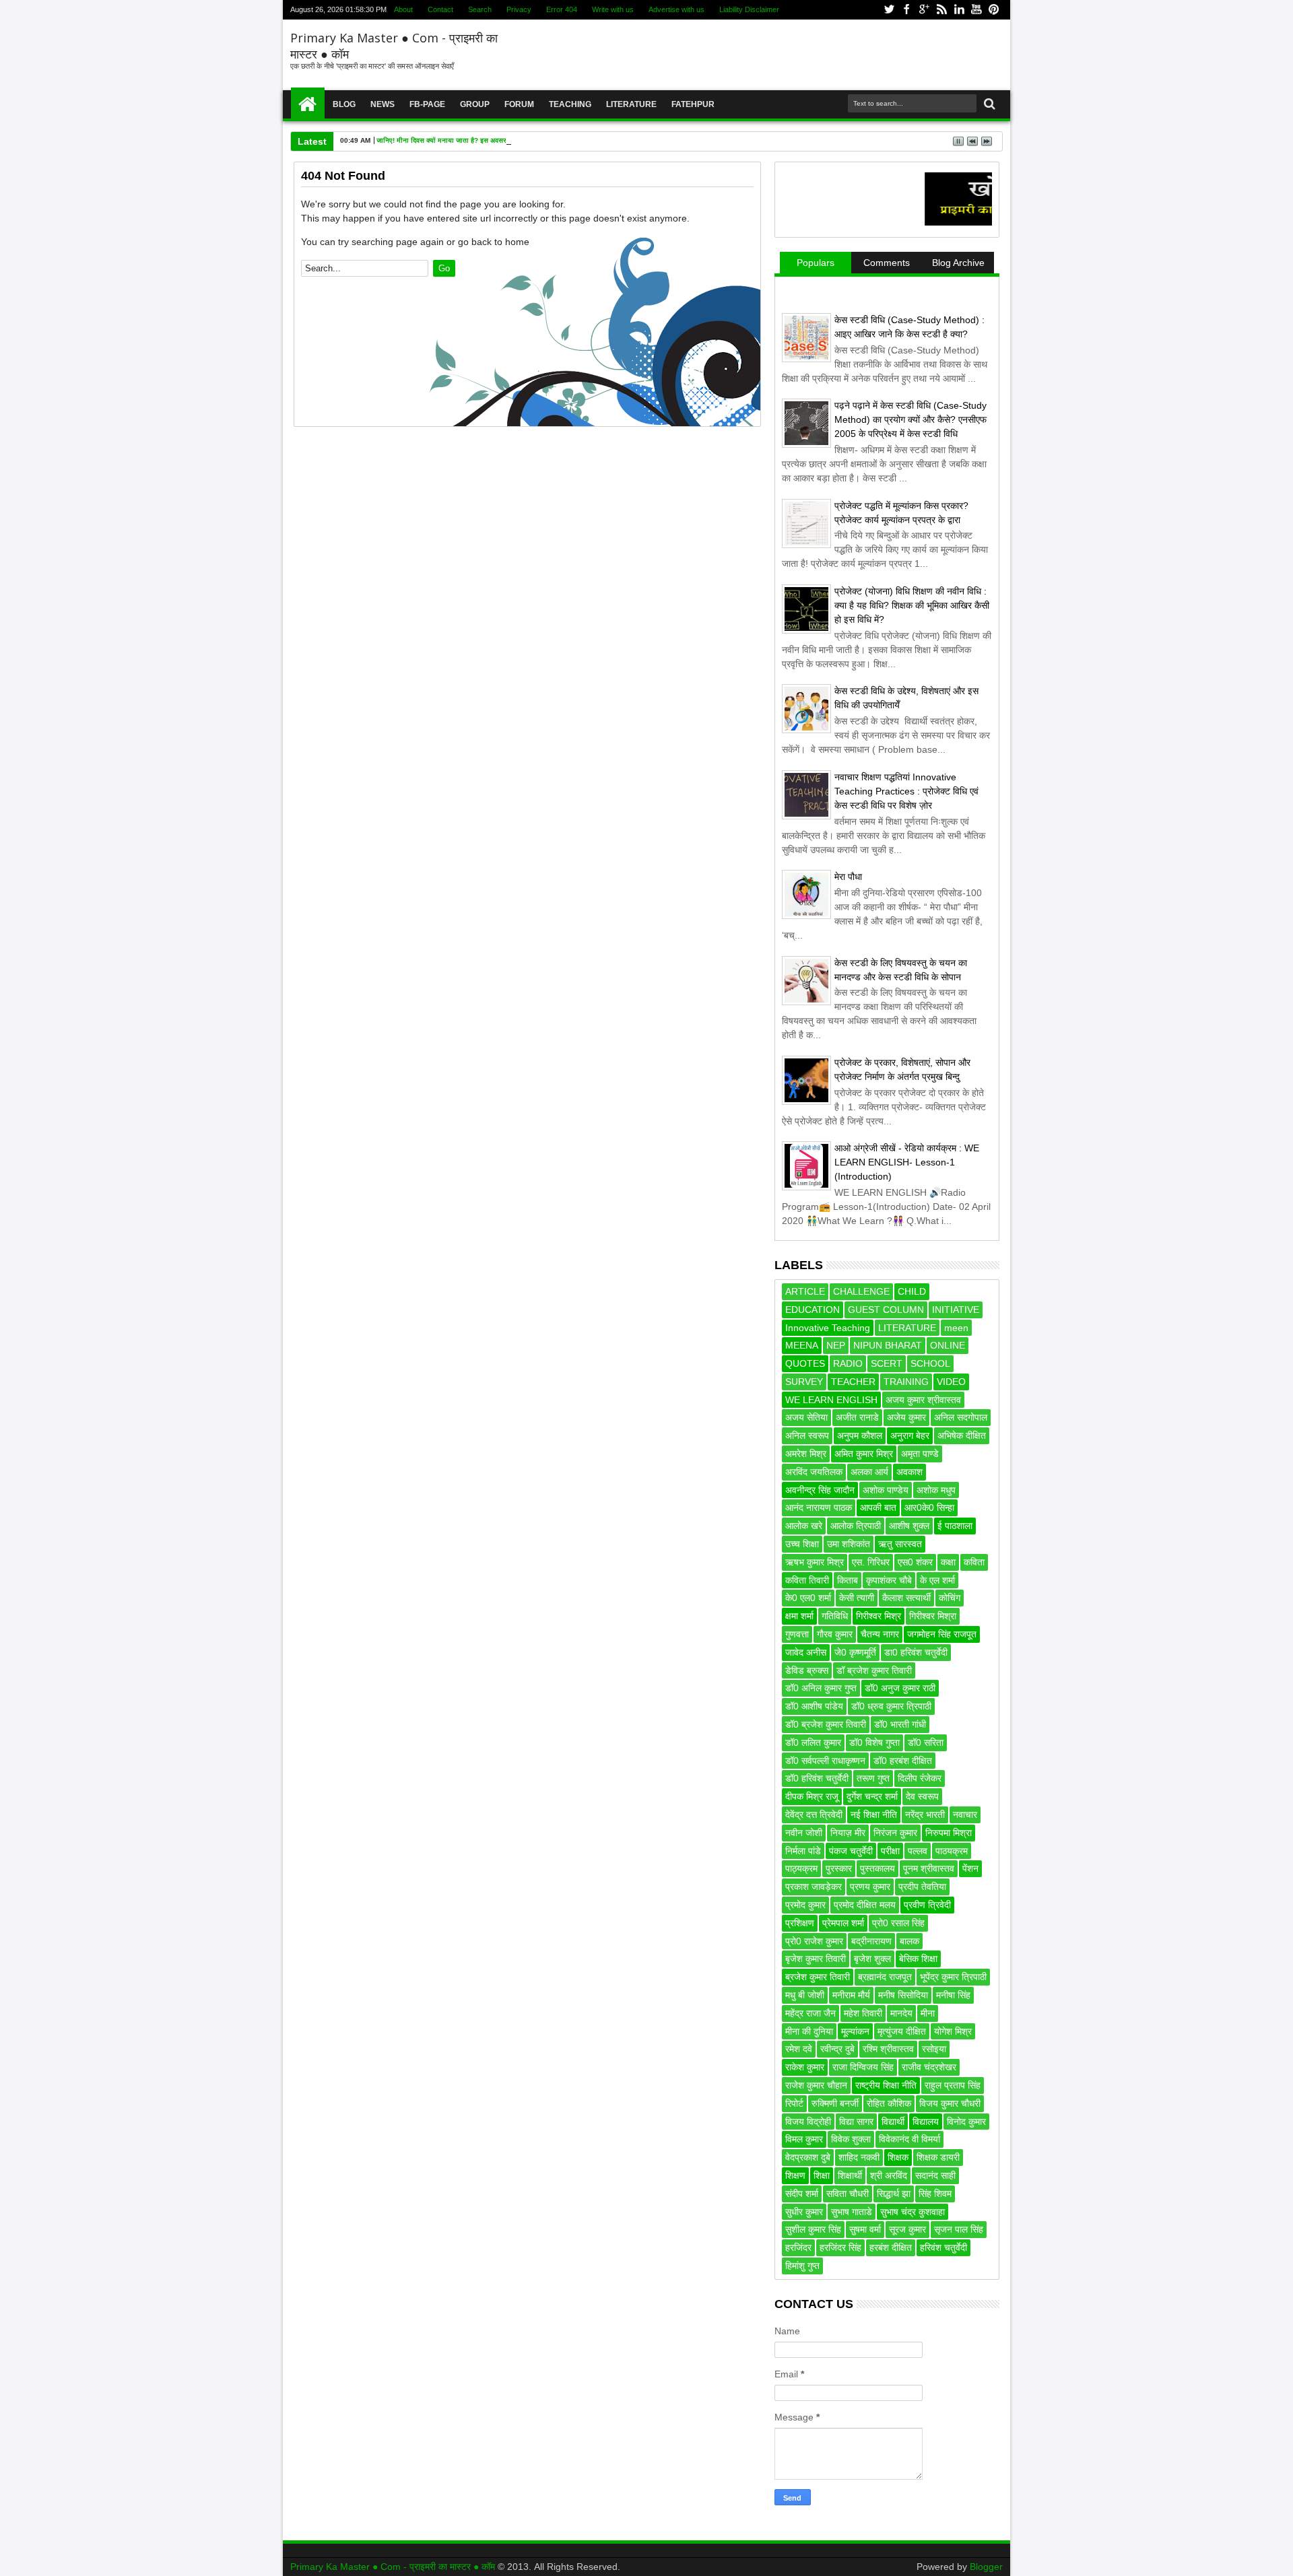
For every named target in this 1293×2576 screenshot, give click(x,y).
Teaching (570, 104)
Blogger (986, 2567)
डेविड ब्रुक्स (807, 1670)
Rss (941, 10)
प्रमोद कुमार (805, 1905)
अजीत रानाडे (857, 1417)
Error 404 (562, 9)
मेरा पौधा (848, 877)
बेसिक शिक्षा (918, 1959)
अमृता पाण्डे (920, 1454)
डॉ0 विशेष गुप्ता (874, 1742)
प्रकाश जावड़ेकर (814, 1887)
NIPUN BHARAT (888, 1345)
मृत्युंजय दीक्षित (902, 2031)
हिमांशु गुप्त (802, 2266)
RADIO (848, 1363)
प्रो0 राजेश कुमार (814, 1941)
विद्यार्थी (893, 2122)
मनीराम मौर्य (851, 1995)
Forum (519, 104)
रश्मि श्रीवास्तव (888, 2049)
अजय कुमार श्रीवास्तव (923, 1400)
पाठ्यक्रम (801, 1868)
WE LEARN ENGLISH (831, 1400)
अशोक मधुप (936, 1490)
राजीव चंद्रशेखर (929, 2067)
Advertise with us (676, 9)
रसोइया (934, 2049)
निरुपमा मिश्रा (949, 1833)
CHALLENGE (861, 1291)
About (403, 9)
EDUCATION (813, 1310)
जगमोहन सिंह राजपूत (942, 1634)
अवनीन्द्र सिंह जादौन (820, 1490)
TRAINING (906, 1382)
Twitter (889, 10)
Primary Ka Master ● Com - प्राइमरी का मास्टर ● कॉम (394, 2567)
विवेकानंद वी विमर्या (909, 2139)
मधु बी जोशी (805, 1995)
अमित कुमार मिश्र (864, 1454)
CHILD (912, 1291)
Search (480, 9)
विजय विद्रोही (808, 2122)
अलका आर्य (869, 1472)
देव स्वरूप (922, 1796)
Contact (440, 9)
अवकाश (909, 1472)
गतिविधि (835, 1616)
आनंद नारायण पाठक (819, 1507)
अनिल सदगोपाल (961, 1417)
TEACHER (853, 1382)
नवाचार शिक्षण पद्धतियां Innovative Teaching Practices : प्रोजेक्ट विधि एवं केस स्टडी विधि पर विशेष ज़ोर (906, 791)
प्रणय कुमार (870, 1887)
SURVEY (804, 1382)
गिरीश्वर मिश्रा (933, 1616)
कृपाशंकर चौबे (889, 1580)
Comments (887, 263)
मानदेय (901, 2013)
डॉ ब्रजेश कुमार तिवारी (874, 1670)
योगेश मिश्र (953, 2031)
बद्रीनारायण (871, 1941)
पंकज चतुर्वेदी (851, 1851)
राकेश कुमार (805, 2067)
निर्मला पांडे (803, 1851)
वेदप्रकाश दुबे (808, 2157)
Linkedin (959, 10)
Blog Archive (958, 263)
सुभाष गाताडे (852, 2212)
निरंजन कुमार (895, 1833)
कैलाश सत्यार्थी (906, 1598)
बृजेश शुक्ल (872, 1959)
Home (308, 104)
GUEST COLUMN (886, 1310)
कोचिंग (950, 1598)
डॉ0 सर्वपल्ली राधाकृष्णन (825, 1761)
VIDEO (951, 1382)
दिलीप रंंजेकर (920, 1778)
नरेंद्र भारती (925, 1815)
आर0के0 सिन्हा (929, 1507)
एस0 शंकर (915, 1562)
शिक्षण (795, 2175)
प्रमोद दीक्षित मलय (865, 1905)
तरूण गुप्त (873, 1778)
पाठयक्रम (952, 1851)
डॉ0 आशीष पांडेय (814, 1706)
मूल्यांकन (855, 2031)
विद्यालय (926, 2122)
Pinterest (994, 10)
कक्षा (948, 1562)
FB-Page (427, 104)
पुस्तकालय (877, 1868)
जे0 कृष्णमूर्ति (855, 1652)
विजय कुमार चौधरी (950, 2103)
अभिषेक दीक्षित (962, 1435)
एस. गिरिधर (871, 1562)
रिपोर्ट (794, 2103)
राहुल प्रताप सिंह (953, 2085)
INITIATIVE (956, 1310)
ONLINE (948, 1345)
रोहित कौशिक (889, 2103)
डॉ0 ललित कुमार (813, 1742)
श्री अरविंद (889, 2175)
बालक (909, 1941)
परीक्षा (890, 1851)
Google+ (924, 10)
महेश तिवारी (863, 2013)
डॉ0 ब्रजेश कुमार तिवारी (826, 1724)
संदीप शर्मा (802, 2194)
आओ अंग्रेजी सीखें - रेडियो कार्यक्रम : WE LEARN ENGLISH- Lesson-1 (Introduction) (907, 1162)
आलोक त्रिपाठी (856, 1526)
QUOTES (805, 1363)
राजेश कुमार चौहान (816, 2085)
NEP (836, 1345)
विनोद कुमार (966, 2122)
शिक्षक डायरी (938, 2157)
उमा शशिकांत (849, 1544)
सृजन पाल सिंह (959, 2229)
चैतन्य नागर (880, 1634)
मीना (928, 2013)
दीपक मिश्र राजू (812, 1796)
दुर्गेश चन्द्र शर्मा (872, 1796)
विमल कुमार (804, 2139)
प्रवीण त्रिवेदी (927, 1905)
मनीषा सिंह (953, 1995)
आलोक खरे (804, 1526)
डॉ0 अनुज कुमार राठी (900, 1688)
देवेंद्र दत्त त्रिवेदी (814, 1815)
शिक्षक (898, 2157)
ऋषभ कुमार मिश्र (815, 1562)
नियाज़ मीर (848, 1833)
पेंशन (970, 1868)
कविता (974, 1562)
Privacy (519, 9)
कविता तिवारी (807, 1580)
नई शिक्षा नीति (874, 1815)
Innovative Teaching (828, 1328)
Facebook (906, 10)
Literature (631, 104)
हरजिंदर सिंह (840, 2247)
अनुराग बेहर (910, 1435)
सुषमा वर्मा (865, 2229)
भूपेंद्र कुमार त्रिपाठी (953, 1977)
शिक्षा (822, 2175)
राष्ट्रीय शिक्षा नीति (886, 2085)
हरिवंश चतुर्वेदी (943, 2247)
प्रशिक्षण (800, 1923)
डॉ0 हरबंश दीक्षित (903, 1761)
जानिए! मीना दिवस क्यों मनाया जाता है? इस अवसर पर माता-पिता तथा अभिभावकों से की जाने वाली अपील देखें (516, 140)
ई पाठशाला (955, 1526)
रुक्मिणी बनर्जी (835, 2103)
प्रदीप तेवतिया (922, 1887)
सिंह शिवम (935, 2194)
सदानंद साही (935, 2175)
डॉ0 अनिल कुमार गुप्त (821, 1688)
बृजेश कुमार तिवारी (816, 1959)
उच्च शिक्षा (802, 1544)
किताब (848, 1580)
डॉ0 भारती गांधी (900, 1724)
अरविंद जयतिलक (814, 1472)
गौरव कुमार (835, 1634)
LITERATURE (907, 1328)
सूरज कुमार (907, 2229)
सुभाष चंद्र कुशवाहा (913, 2212)
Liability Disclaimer (749, 9)
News (383, 104)
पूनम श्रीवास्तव (929, 1868)
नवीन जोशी (804, 1833)
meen (956, 1328)
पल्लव (918, 1851)
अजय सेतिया (806, 1417)
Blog (344, 104)
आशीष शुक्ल (909, 1526)
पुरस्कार (839, 1868)
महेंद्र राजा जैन (810, 2013)
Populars (816, 263)
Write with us (613, 9)
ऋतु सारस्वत (900, 1544)
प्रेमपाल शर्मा (843, 1923)
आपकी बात (878, 1507)
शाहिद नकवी (859, 2157)
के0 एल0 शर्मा (808, 1598)
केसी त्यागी (857, 1598)
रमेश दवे (799, 2049)
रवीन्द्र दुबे (837, 2049)
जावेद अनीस (806, 1652)
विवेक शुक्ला (851, 2139)
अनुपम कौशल (860, 1435)
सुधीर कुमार (804, 2212)
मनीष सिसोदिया (903, 1995)
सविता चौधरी (848, 2194)
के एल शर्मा (937, 1580)
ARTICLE (805, 1291)
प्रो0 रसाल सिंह (898, 1923)
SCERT (887, 1363)
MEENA (802, 1345)
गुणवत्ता (797, 1634)
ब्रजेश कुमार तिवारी (818, 1977)
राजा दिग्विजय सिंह (863, 2067)
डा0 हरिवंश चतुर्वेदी (916, 1652)
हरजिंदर (798, 2247)
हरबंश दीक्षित (891, 2247)
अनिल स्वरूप (807, 1435)
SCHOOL (930, 1363)
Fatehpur (693, 104)
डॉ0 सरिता (926, 1742)
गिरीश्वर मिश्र (878, 1616)
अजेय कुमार (906, 1417)
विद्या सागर (856, 2122)
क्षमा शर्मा (799, 1616)
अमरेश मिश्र (806, 1454)
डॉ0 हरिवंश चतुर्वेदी (817, 1778)
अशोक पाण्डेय (886, 1490)
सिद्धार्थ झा (894, 2194)
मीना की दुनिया (809, 2031)
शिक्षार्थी (850, 2175)
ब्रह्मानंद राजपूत (885, 1977)
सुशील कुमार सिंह (813, 2229)
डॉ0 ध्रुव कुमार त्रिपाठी (891, 1706)
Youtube (976, 10)
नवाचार (965, 1815)
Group (475, 104)
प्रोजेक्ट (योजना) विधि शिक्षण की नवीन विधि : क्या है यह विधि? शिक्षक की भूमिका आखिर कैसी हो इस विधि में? (912, 605)
